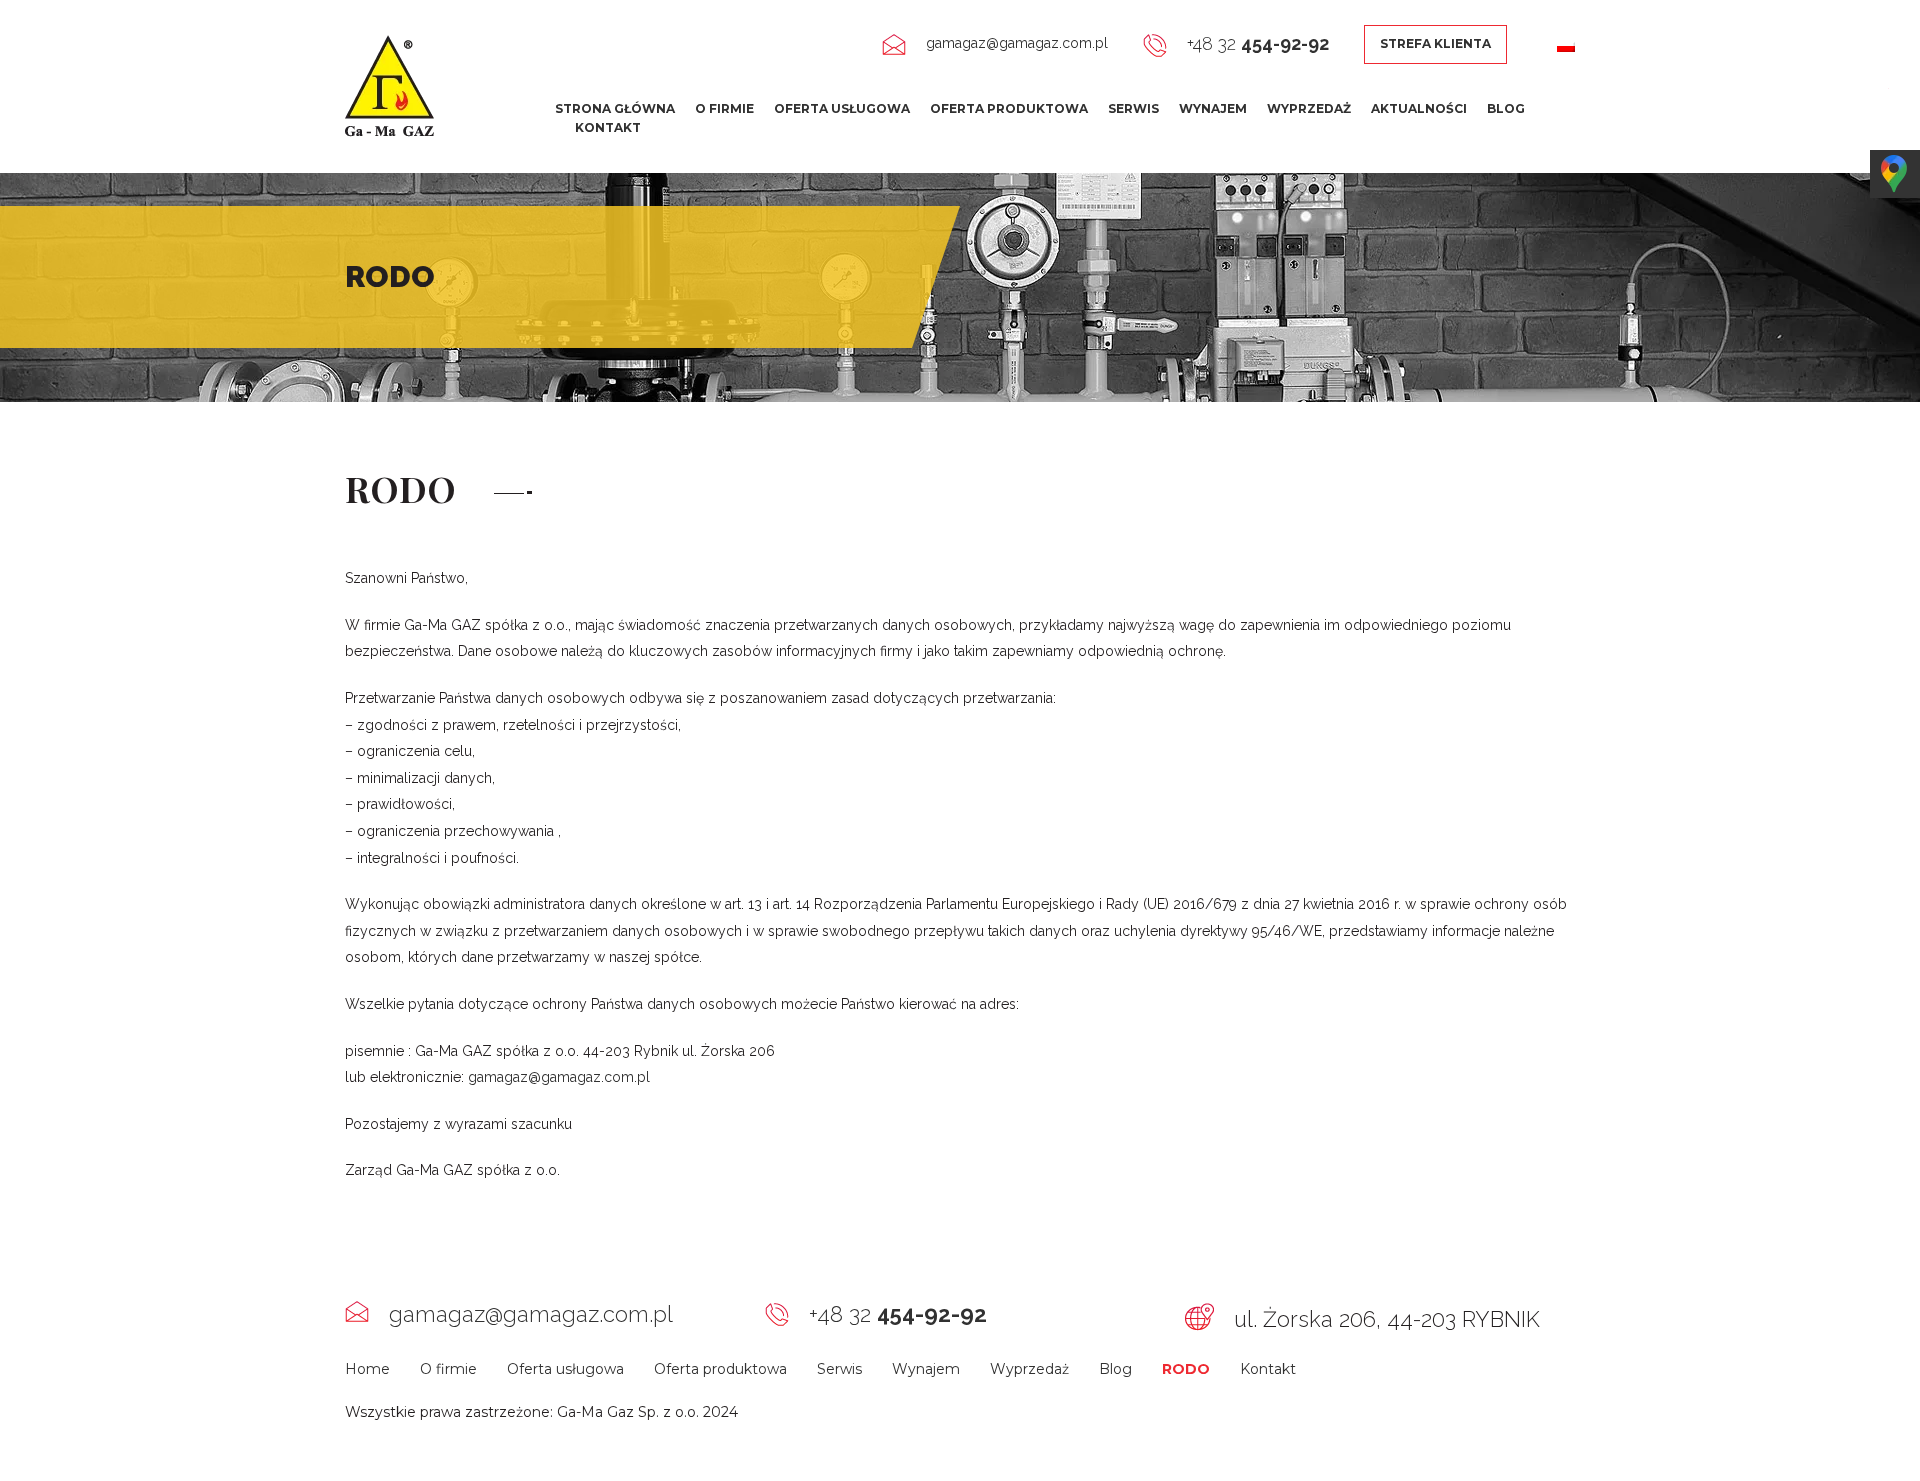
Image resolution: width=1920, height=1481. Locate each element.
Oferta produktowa (1009, 108)
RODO (1186, 1369)
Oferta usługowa (842, 108)
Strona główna (615, 108)
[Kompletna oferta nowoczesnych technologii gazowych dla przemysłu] (389, 85)
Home (367, 1369)
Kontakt (608, 127)
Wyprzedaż (1309, 108)
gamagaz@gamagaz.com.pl (1017, 43)
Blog (1506, 108)
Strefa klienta (1435, 43)
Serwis (1133, 108)
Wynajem (1213, 108)
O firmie (724, 108)
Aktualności (1419, 108)
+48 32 (1258, 43)
